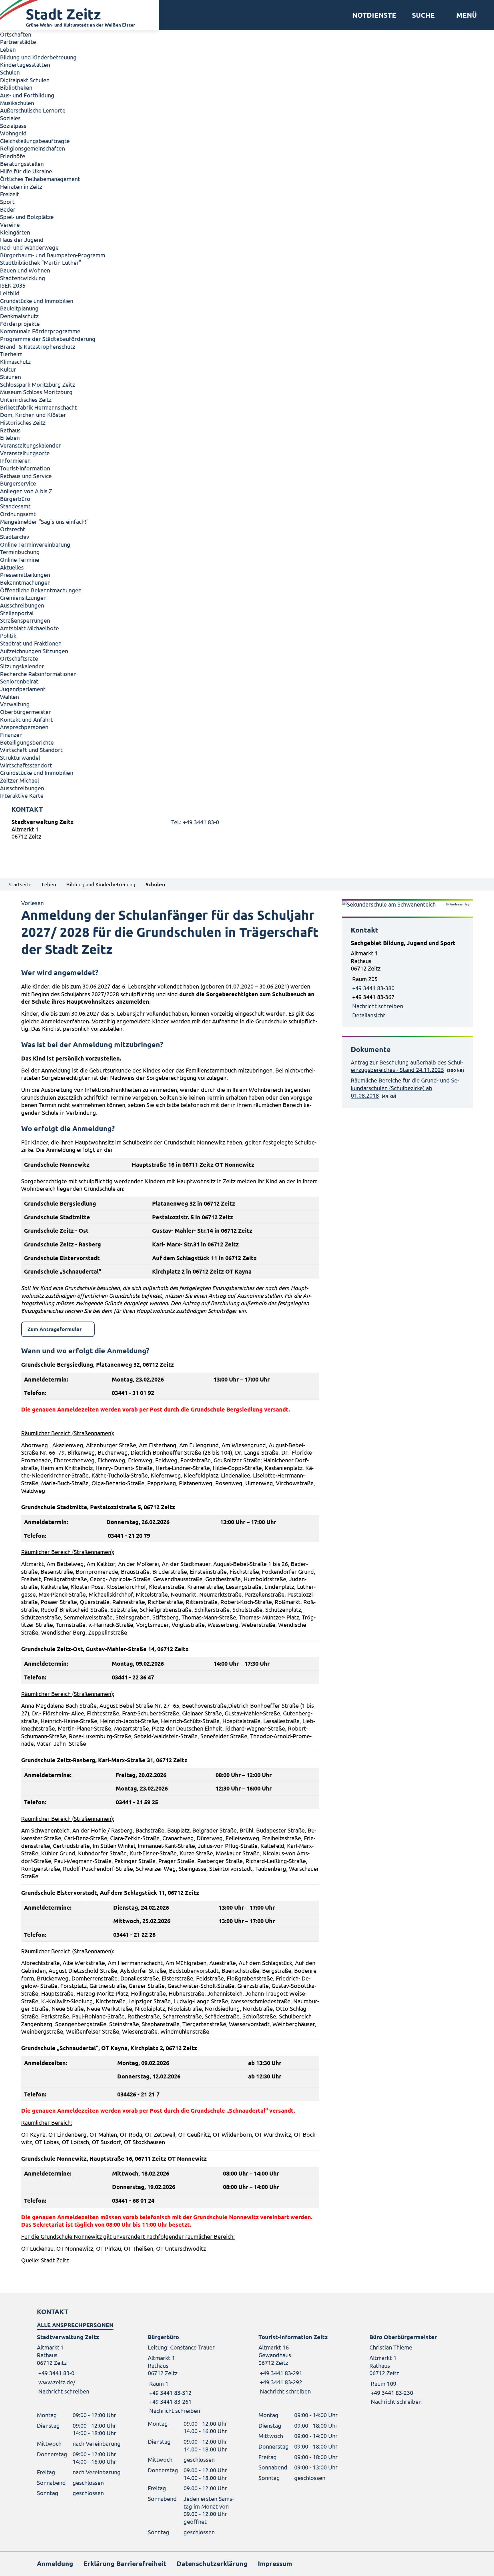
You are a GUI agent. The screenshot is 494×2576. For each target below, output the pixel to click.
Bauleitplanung (19, 308)
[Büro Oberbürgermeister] (413, 2369)
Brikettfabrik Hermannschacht (38, 407)
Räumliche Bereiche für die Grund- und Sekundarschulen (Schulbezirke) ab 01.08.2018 (405, 1088)
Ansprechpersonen (24, 727)
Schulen (10, 72)
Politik (8, 635)
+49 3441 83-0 (56, 2373)
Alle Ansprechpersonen (75, 2325)
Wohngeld (13, 133)
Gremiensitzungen (23, 597)
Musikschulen (17, 103)
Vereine (10, 224)
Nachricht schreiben (378, 1006)
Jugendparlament (23, 689)
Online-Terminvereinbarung (35, 544)
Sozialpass (13, 126)
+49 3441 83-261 (170, 2401)
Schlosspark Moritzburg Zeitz (37, 384)
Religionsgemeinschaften (32, 148)
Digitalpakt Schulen (25, 80)
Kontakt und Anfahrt (26, 719)
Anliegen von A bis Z (26, 491)
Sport (7, 202)
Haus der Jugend (22, 239)
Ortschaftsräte (19, 658)
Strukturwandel (20, 757)
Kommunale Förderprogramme (40, 331)
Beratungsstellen (22, 164)
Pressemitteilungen (25, 575)
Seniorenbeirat (19, 681)
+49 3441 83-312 (170, 2392)
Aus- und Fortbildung (27, 95)
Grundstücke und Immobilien (37, 301)
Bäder (8, 209)
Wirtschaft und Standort (31, 750)
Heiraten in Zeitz (21, 186)
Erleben (10, 437)
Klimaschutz (15, 361)
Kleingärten (15, 232)
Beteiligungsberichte (27, 742)
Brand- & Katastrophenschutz (38, 346)
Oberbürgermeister (25, 712)
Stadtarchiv (15, 537)
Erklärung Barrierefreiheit (125, 2564)
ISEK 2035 (13, 285)
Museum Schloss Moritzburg (36, 392)
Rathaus (10, 430)
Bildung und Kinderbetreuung (38, 57)
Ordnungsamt (18, 514)
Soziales (10, 118)
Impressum (275, 2564)
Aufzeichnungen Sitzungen (34, 651)
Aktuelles (12, 567)
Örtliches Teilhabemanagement (40, 179)
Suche (423, 15)
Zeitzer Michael (19, 780)
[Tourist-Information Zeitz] (302, 2364)
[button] (464, 15)
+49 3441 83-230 (391, 2392)
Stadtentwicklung (23, 278)
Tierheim (11, 354)
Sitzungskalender (22, 666)
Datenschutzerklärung (212, 2564)
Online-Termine (20, 559)
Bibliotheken (16, 87)
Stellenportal (17, 613)
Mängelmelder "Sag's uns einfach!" (44, 521)
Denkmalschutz (19, 316)
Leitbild (10, 293)
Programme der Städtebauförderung (48, 339)
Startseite (20, 884)
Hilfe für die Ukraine (26, 171)
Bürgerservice (18, 483)
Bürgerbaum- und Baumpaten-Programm (53, 255)
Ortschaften (16, 34)
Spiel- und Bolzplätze (27, 217)
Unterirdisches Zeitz (26, 399)
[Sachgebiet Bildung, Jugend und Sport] (408, 979)
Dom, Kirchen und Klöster (33, 415)
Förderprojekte (20, 323)
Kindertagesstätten (25, 64)
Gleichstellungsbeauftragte (35, 141)
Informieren (15, 460)
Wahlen (9, 696)
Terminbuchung (20, 552)
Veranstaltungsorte (25, 453)
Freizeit (10, 194)
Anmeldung (55, 2564)
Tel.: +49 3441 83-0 (195, 822)
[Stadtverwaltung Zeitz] (247, 830)
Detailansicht (369, 1015)
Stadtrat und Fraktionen (31, 643)
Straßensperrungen (25, 620)
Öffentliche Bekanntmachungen (41, 590)
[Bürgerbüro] (192, 2374)
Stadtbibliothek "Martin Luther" (41, 262)
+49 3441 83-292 (280, 2382)
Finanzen (11, 734)
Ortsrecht (13, 529)
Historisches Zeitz (23, 422)
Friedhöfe (13, 156)
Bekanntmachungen (25, 582)
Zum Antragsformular (55, 1329)
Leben (8, 49)
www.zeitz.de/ (57, 2382)
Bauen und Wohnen (25, 270)
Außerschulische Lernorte (33, 110)
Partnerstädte (18, 42)
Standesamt (15, 506)
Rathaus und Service (26, 476)
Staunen (10, 377)
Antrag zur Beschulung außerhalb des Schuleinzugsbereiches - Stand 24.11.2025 (407, 1066)
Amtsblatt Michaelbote (29, 628)
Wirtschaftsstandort (26, 765)
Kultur (8, 369)
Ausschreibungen (22, 605)
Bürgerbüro (15, 499)
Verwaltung (15, 704)
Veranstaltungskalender (30, 445)
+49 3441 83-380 (373, 988)
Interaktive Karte (22, 795)
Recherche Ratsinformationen (38, 674)
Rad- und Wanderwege (29, 247)
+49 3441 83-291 (280, 2373)
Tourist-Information (25, 468)
